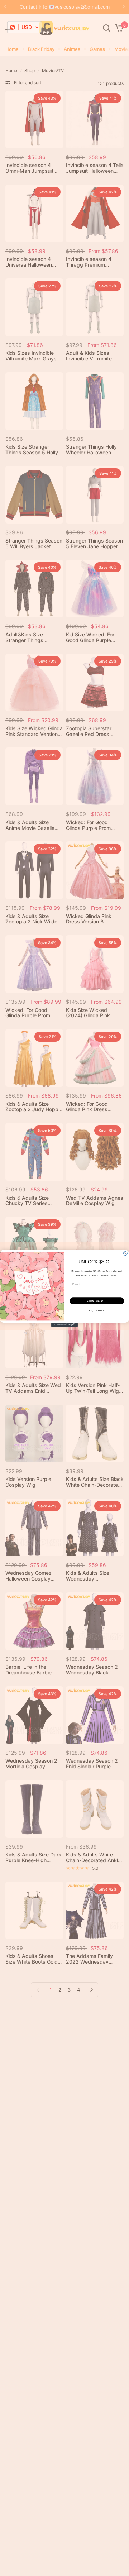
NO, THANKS (97, 1310)
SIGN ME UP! (97, 1301)
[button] (25, 27)
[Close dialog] (125, 1253)
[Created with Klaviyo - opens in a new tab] (64, 1325)
